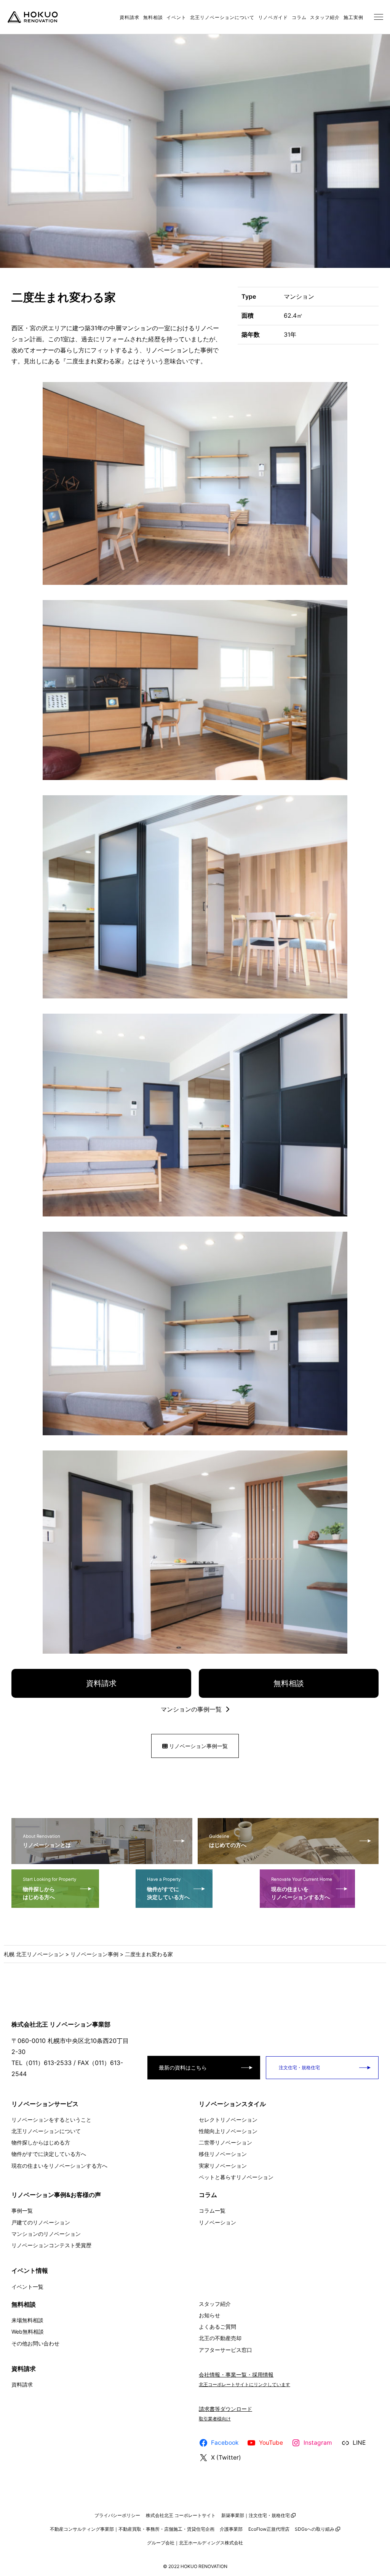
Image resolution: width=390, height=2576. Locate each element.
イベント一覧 (27, 2287)
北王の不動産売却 (220, 2338)
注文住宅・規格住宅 (299, 2067)
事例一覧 (22, 2211)
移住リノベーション (223, 2154)
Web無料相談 (28, 2332)
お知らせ (209, 2315)
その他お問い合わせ (35, 2343)
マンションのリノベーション (46, 2234)
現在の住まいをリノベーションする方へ (302, 1888)
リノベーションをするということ (51, 2120)
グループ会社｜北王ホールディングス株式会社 (195, 2543)
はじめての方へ (228, 1841)
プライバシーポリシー (117, 2515)
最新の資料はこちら (183, 2067)
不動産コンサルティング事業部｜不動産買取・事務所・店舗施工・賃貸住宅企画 (132, 2529)
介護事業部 (231, 2529)
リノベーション (217, 2222)
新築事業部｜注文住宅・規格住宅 (256, 2515)
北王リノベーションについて (222, 17)
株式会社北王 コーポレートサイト (181, 2515)
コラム (299, 17)
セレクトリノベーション (228, 2120)
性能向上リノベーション (228, 2131)
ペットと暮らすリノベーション (236, 2177)
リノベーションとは (47, 1841)
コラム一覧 (212, 2211)
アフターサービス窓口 (225, 2350)
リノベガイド (273, 17)
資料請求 (129, 17)
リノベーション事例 (94, 1954)
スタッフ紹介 (325, 17)
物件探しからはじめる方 (41, 2142)
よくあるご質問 (217, 2327)
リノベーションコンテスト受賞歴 (51, 2245)
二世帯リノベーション (225, 2142)
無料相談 (153, 17)
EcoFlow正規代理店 (269, 2529)
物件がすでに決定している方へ (168, 1888)
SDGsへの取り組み (315, 2529)
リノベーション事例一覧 (198, 1746)
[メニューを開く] (379, 17)
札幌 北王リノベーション (34, 1954)
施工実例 (353, 17)
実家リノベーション (223, 2166)
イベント (176, 17)
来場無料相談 (27, 2320)
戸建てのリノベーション (41, 2222)
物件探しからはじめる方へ (50, 1888)
